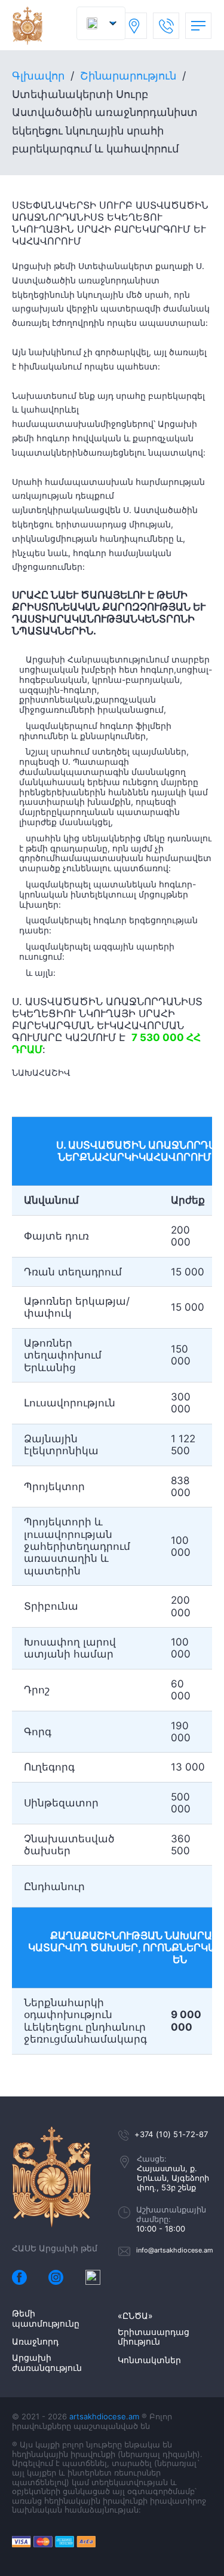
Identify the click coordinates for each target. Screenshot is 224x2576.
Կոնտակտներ (149, 2360)
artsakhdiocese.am (104, 2416)
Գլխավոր (38, 76)
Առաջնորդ (35, 2342)
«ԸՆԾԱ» (135, 2316)
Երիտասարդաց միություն (154, 2337)
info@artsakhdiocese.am (175, 2250)
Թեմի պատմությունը (46, 2319)
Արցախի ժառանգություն (47, 2363)
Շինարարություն (128, 76)
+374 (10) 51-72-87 (171, 2134)
